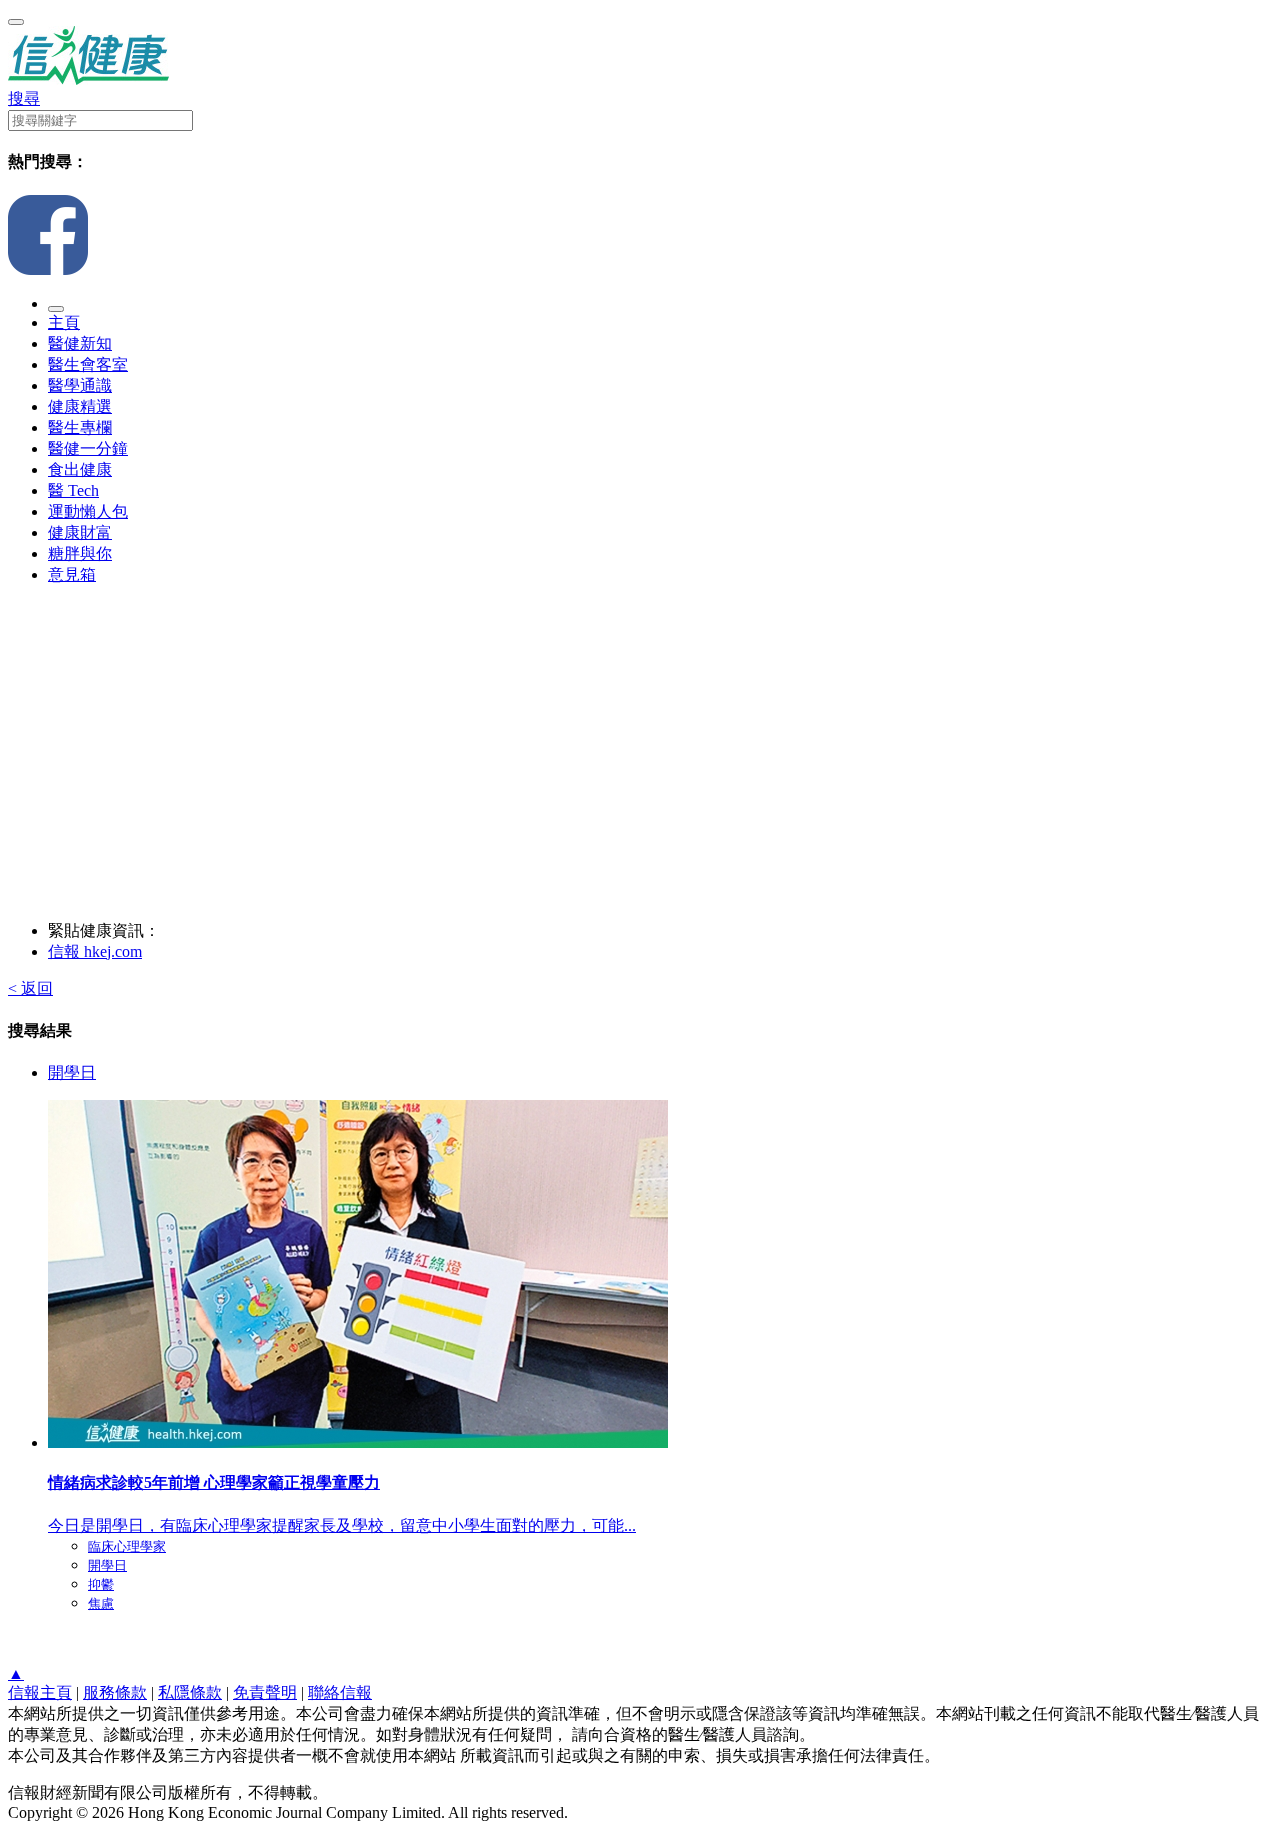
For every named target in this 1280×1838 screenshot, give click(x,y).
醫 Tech (73, 490)
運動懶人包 (88, 511)
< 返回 (30, 988)
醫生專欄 (80, 427)
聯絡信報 (340, 1692)
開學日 (72, 1072)
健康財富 (80, 532)
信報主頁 (40, 1692)
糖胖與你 (80, 553)
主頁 (64, 322)
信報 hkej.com (95, 951)
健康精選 (80, 406)
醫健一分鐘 (88, 448)
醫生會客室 (88, 364)
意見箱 (72, 574)
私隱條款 (190, 1692)
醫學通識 (80, 385)
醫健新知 (80, 343)
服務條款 (115, 1692)
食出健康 (80, 469)
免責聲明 (265, 1692)
